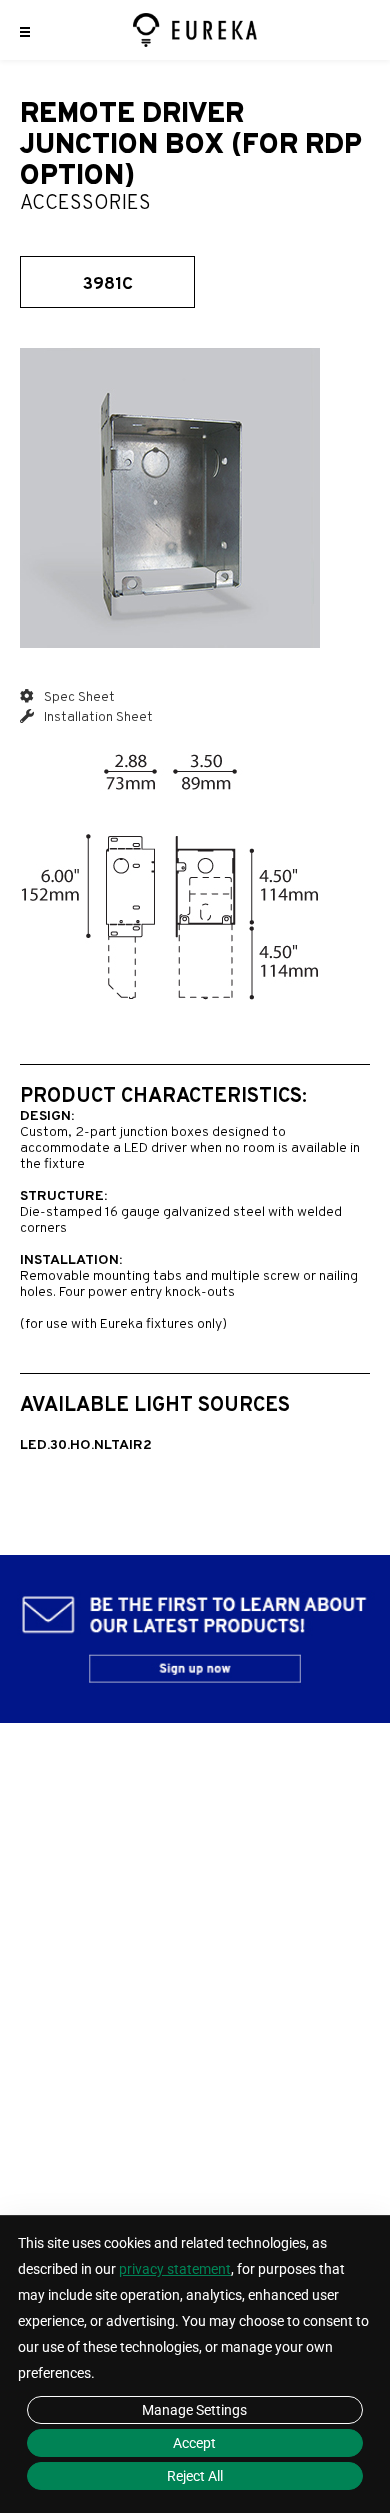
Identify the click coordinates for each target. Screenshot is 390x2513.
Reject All (195, 2476)
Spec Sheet (78, 697)
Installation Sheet (97, 717)
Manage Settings (194, 2410)
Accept (194, 2443)
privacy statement (175, 2269)
